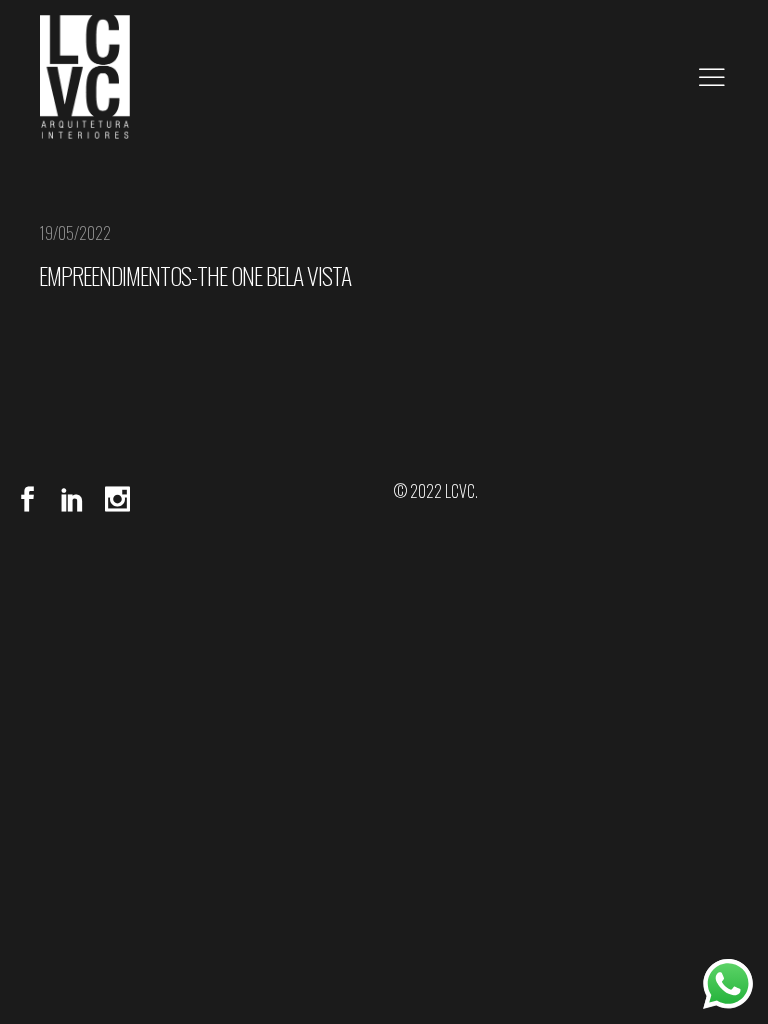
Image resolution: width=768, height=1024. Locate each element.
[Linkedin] (72, 499)
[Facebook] (32, 499)
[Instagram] (112, 499)
